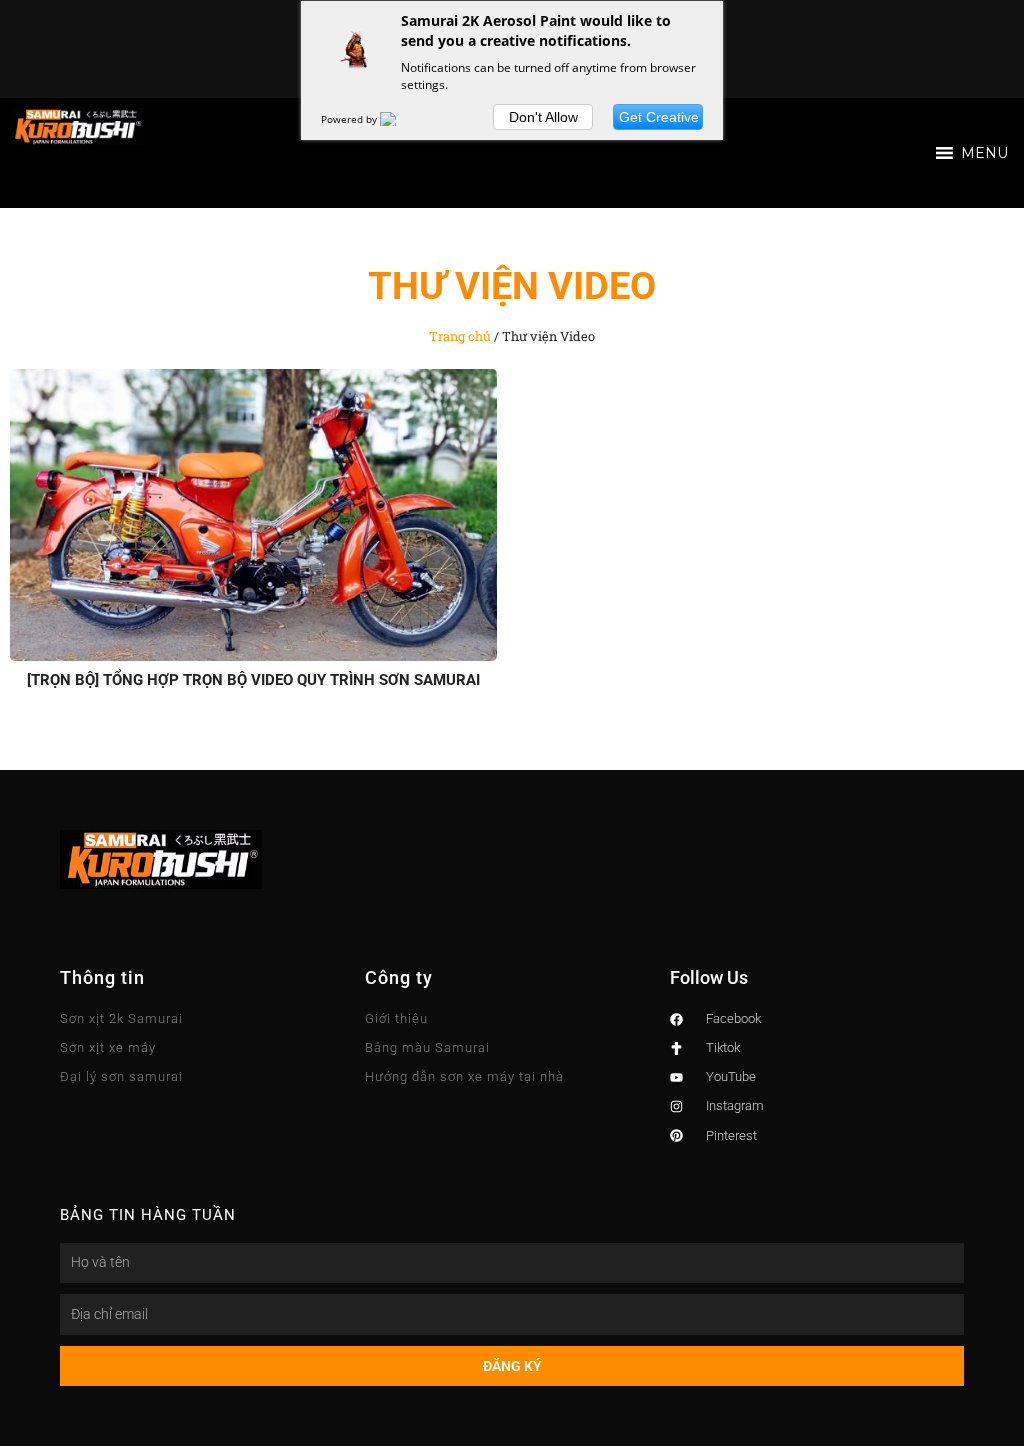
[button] (984, 153)
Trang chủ (460, 336)
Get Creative (659, 117)
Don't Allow (543, 117)
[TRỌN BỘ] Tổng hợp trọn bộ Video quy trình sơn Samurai (253, 680)
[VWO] (400, 119)
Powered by (350, 119)
